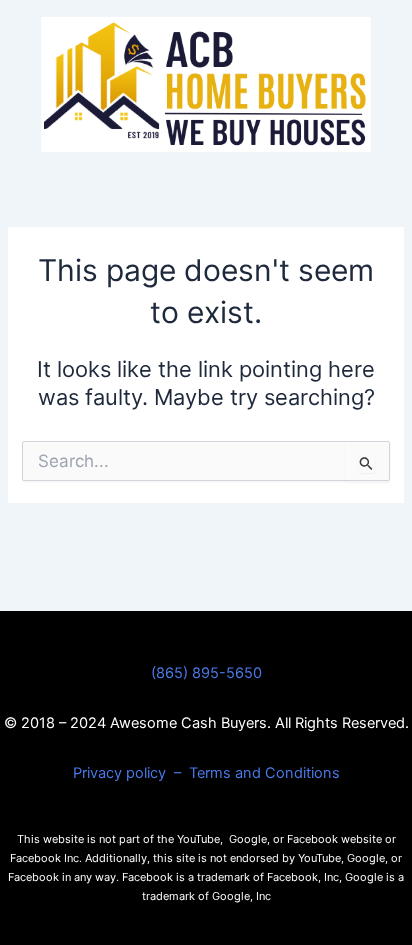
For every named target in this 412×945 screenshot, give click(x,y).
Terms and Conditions (264, 773)
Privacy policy (121, 773)
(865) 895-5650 (206, 673)
